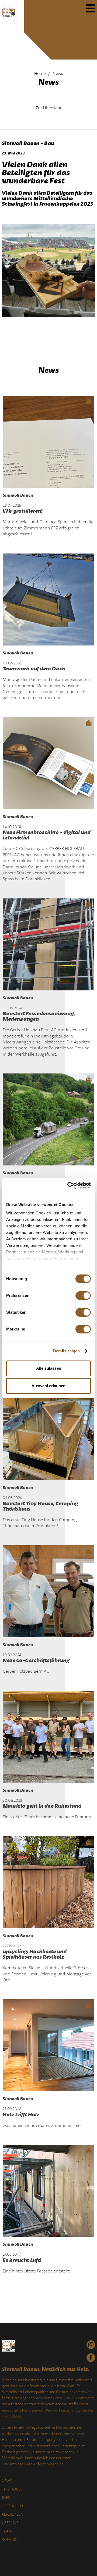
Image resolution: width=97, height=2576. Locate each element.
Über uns (10, 2523)
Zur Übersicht (49, 108)
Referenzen (13, 2514)
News (7, 2481)
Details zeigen (66, 1351)
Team (7, 2531)
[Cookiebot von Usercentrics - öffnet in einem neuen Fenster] (68, 1185)
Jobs (6, 2498)
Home (40, 74)
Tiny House (12, 2489)
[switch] (83, 1296)
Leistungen (12, 2506)
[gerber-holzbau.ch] (9, 18)
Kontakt (10, 2540)
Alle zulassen (49, 1368)
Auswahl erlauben (48, 1386)
